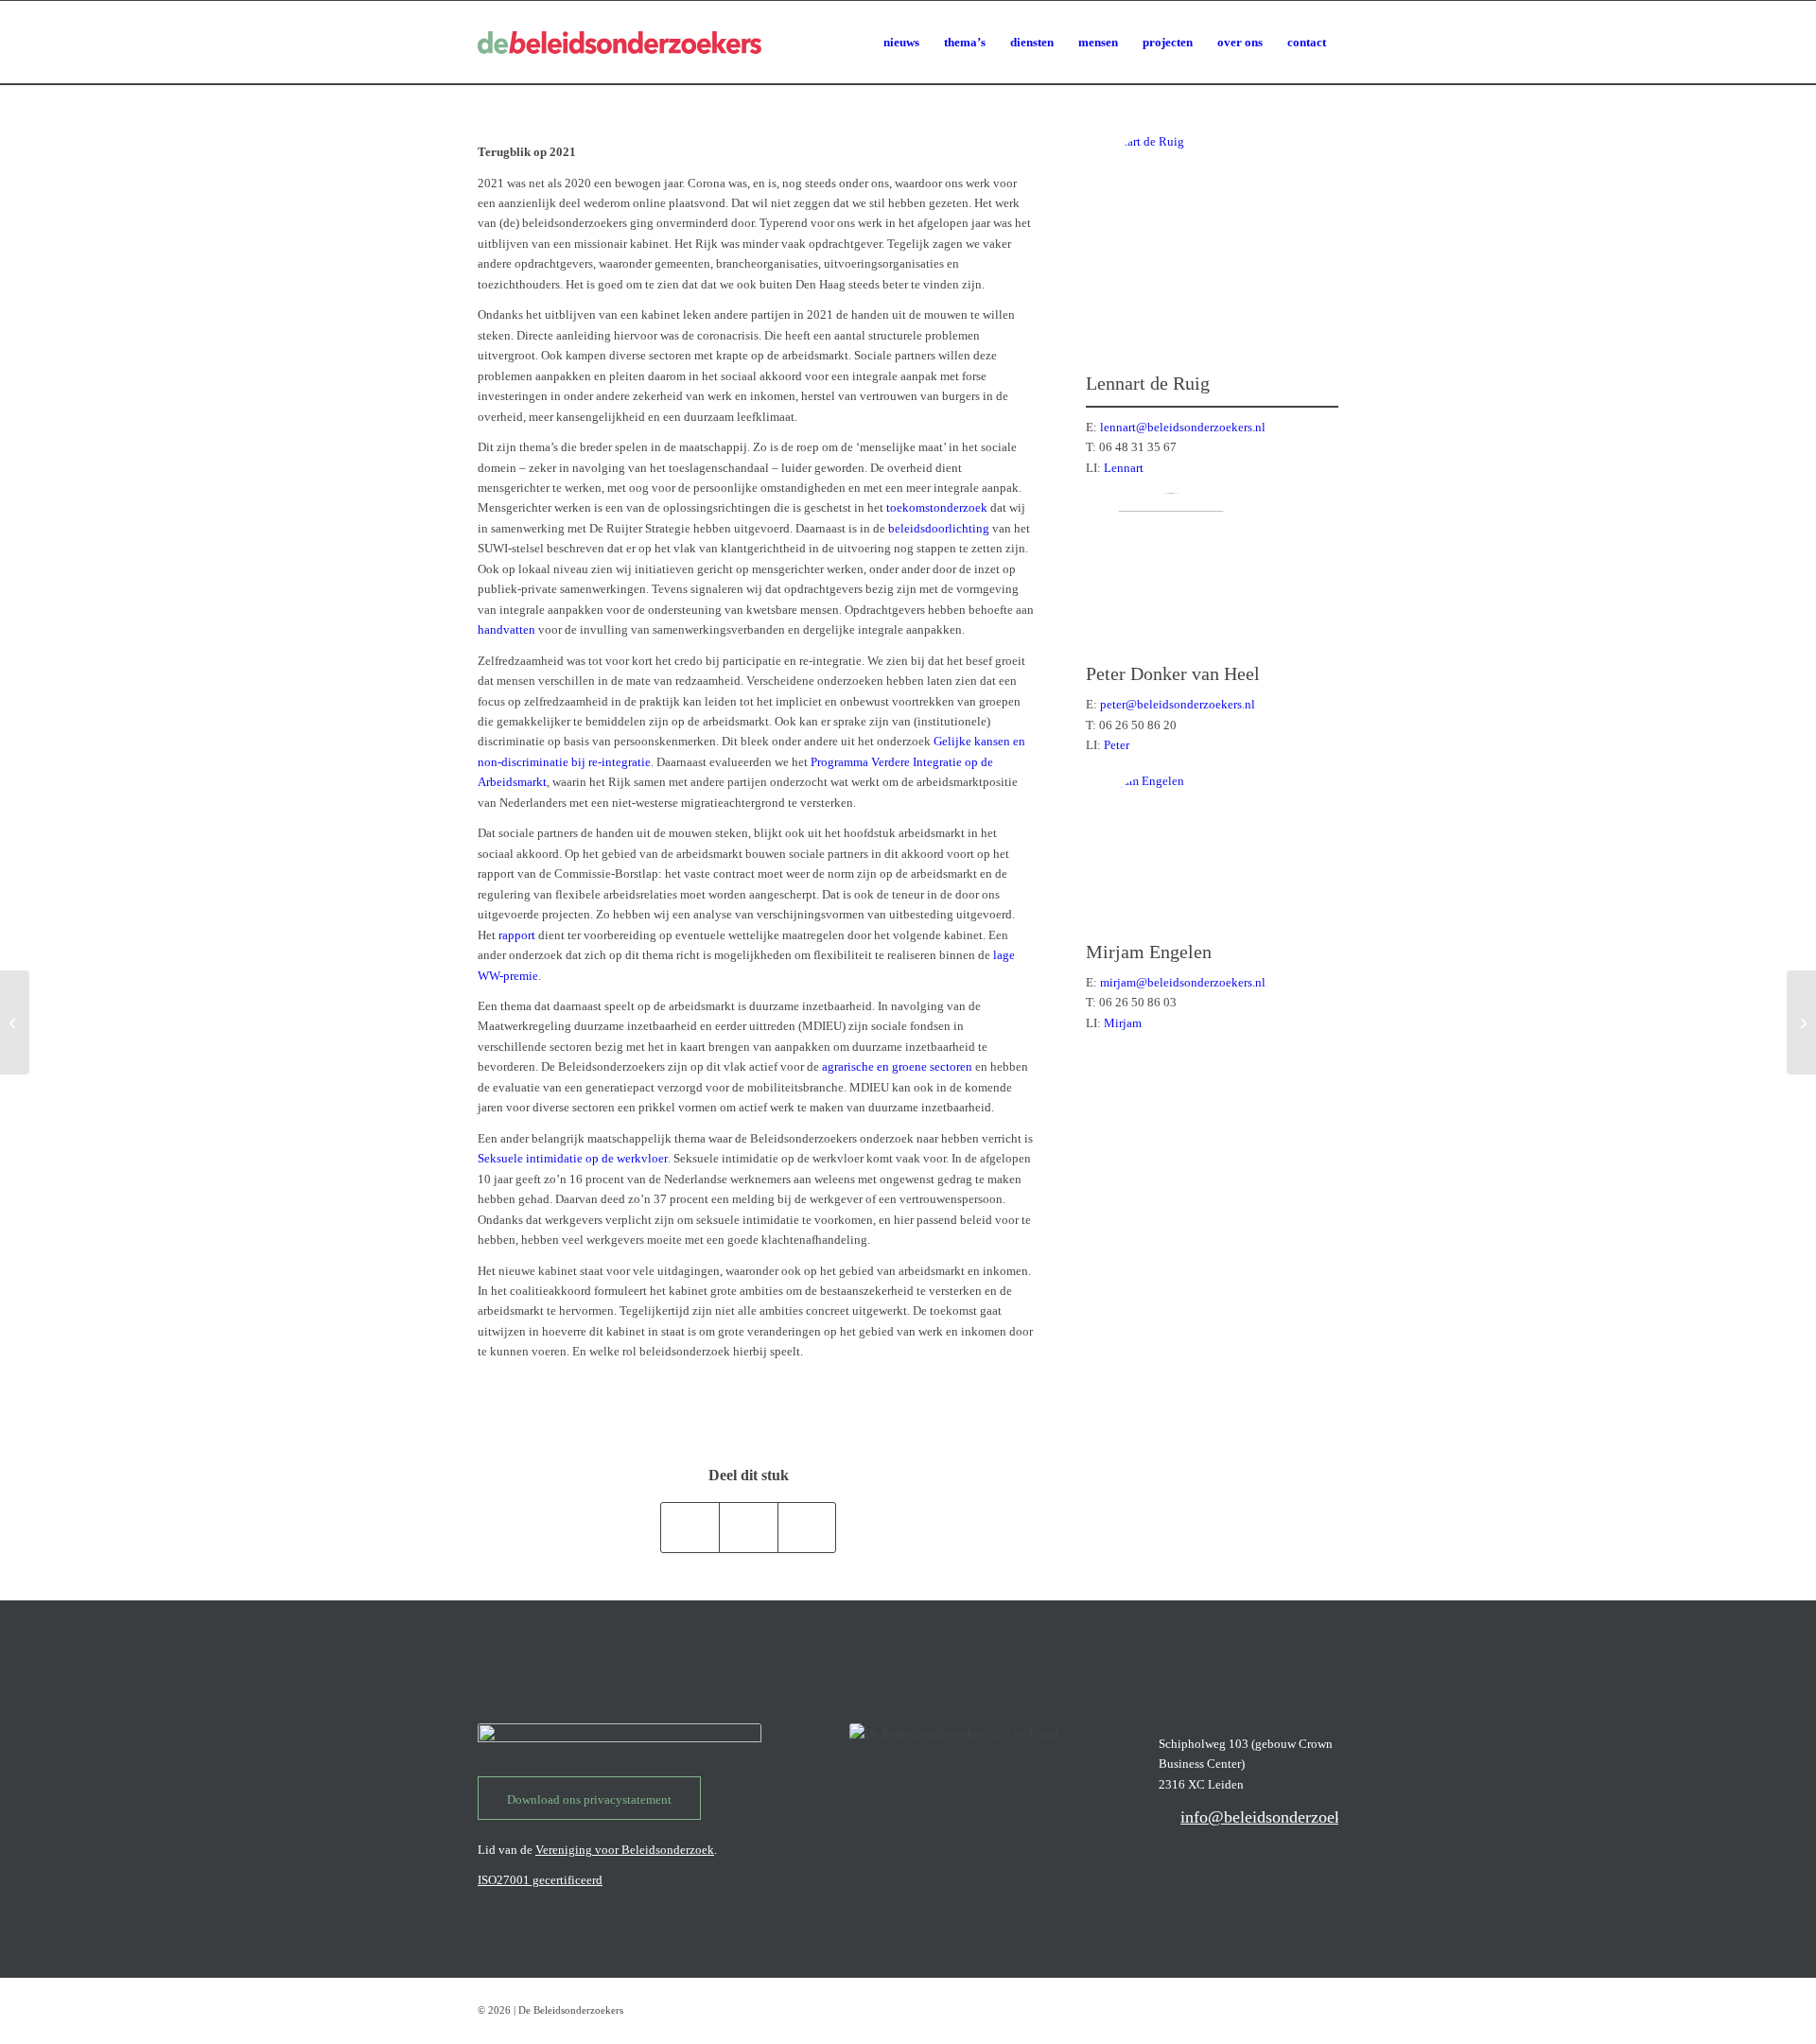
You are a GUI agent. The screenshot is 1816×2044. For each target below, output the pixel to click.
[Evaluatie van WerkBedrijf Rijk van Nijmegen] (15, 1022)
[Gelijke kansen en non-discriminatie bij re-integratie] (1801, 1022)
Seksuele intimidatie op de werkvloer (573, 1158)
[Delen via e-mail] (807, 1527)
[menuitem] (901, 43)
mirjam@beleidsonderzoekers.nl (1183, 982)
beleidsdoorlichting (939, 528)
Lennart (1124, 468)
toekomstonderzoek (937, 507)
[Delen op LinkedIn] (749, 1527)
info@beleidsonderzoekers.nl (1281, 1817)
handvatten (506, 629)
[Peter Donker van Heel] (1171, 578)
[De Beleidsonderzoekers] (620, 43)
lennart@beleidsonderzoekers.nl (1183, 427)
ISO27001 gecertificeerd (540, 1880)
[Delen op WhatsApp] (690, 1527)
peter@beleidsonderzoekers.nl (1178, 704)
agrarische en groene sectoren (897, 1066)
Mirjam (1123, 1023)
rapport (517, 935)
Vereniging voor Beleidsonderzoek (625, 1850)
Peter (1117, 745)
